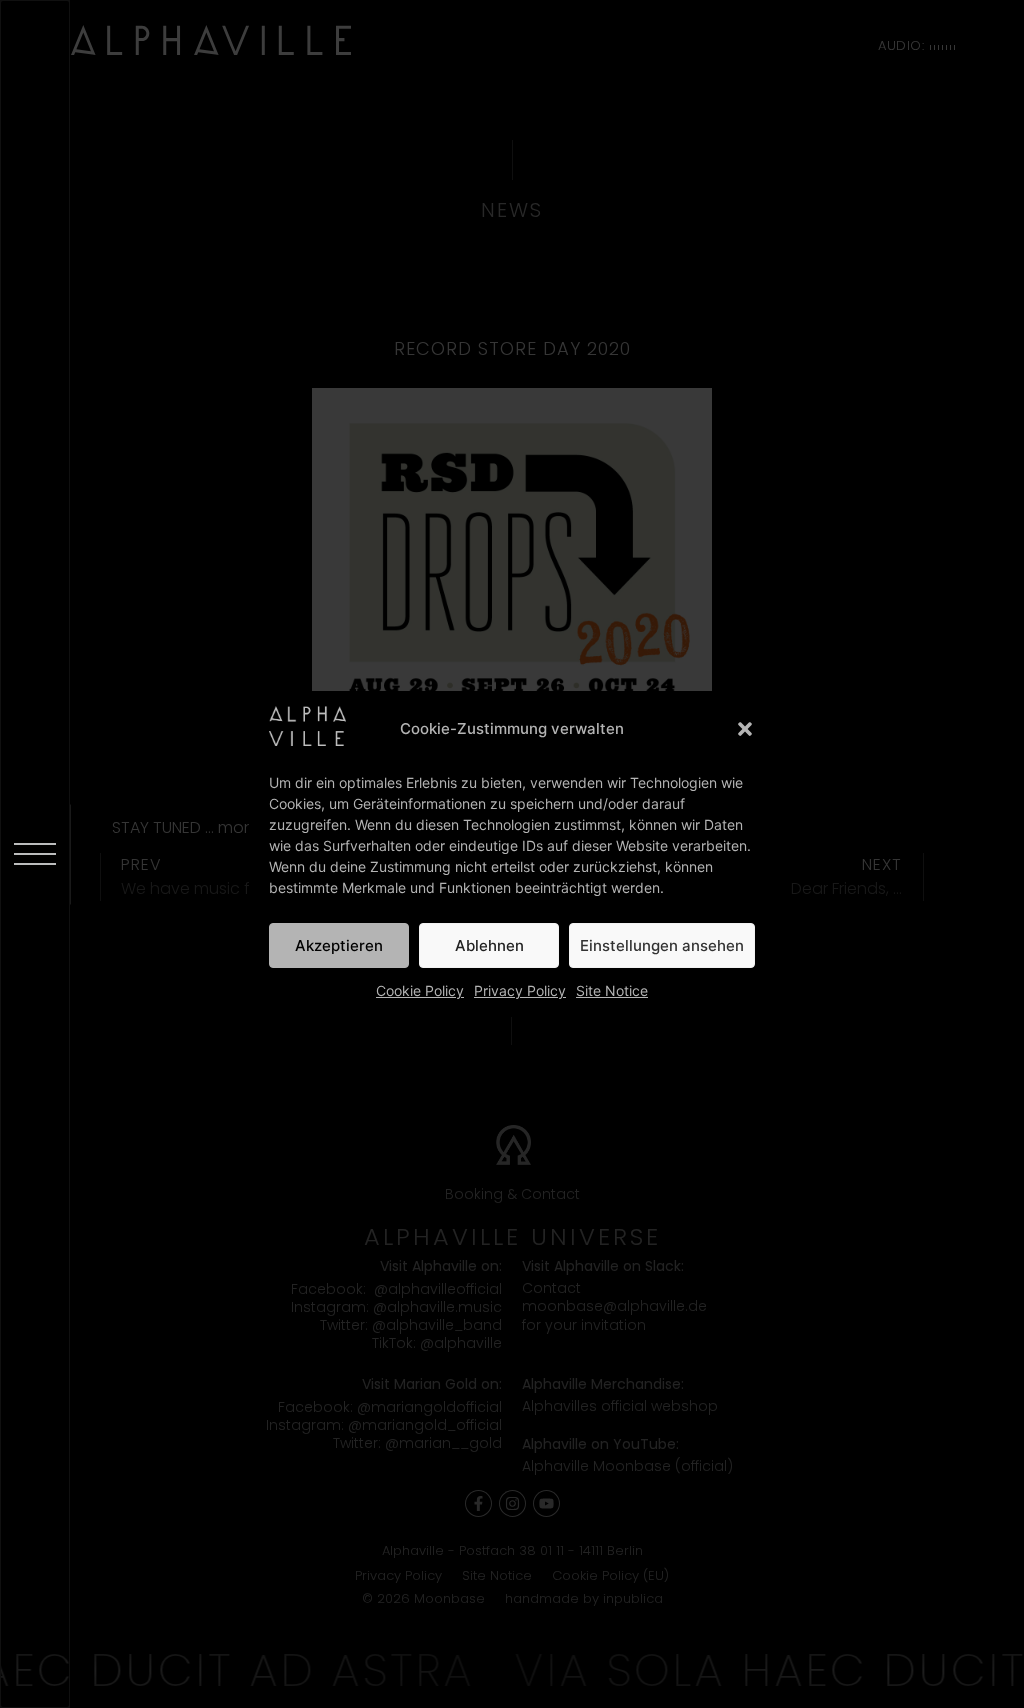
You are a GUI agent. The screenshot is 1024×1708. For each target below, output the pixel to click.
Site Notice (612, 990)
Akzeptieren (339, 945)
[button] (745, 729)
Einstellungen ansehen (662, 945)
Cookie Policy (420, 990)
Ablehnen (489, 945)
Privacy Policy (520, 990)
